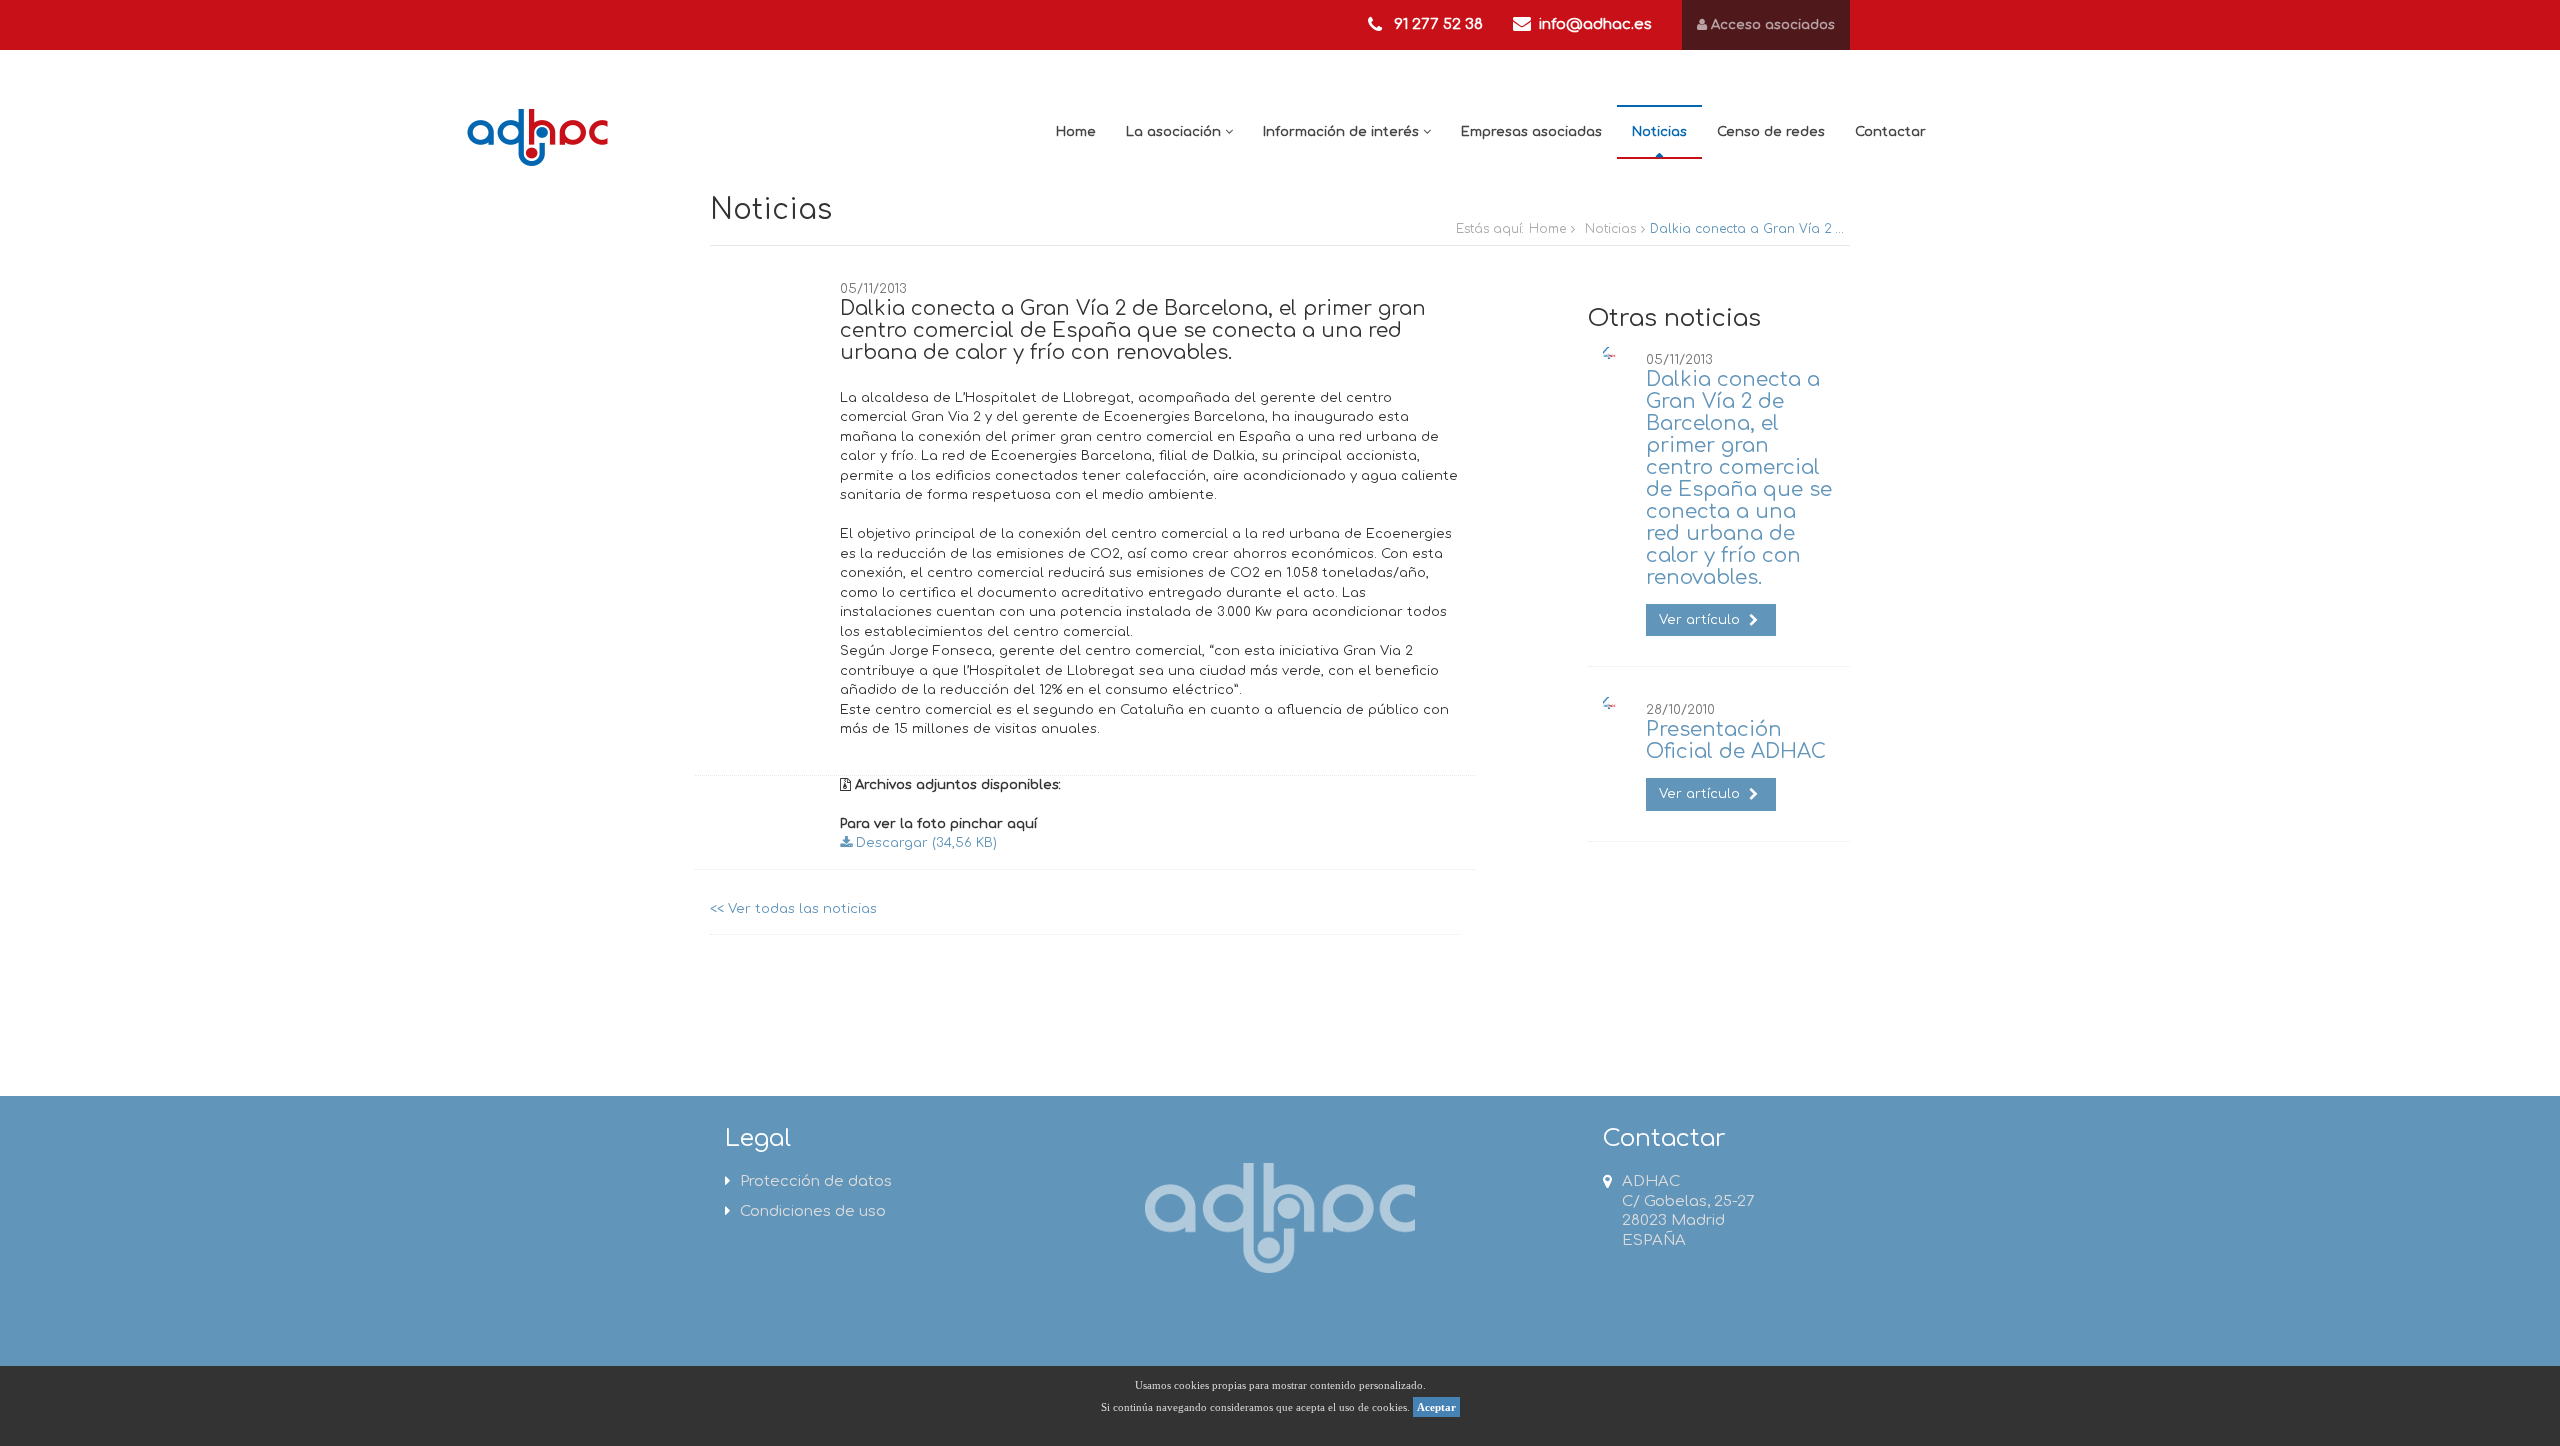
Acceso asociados (1771, 25)
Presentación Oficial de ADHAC (1736, 740)
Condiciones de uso (813, 1211)
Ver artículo (1701, 620)
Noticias (1659, 132)
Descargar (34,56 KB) (924, 843)
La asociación (1175, 132)
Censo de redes (1771, 132)
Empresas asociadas (1531, 132)
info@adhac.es (1595, 24)
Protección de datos (816, 1181)
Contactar (1890, 132)
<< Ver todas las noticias (793, 909)
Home (1076, 132)
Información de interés (1343, 132)
